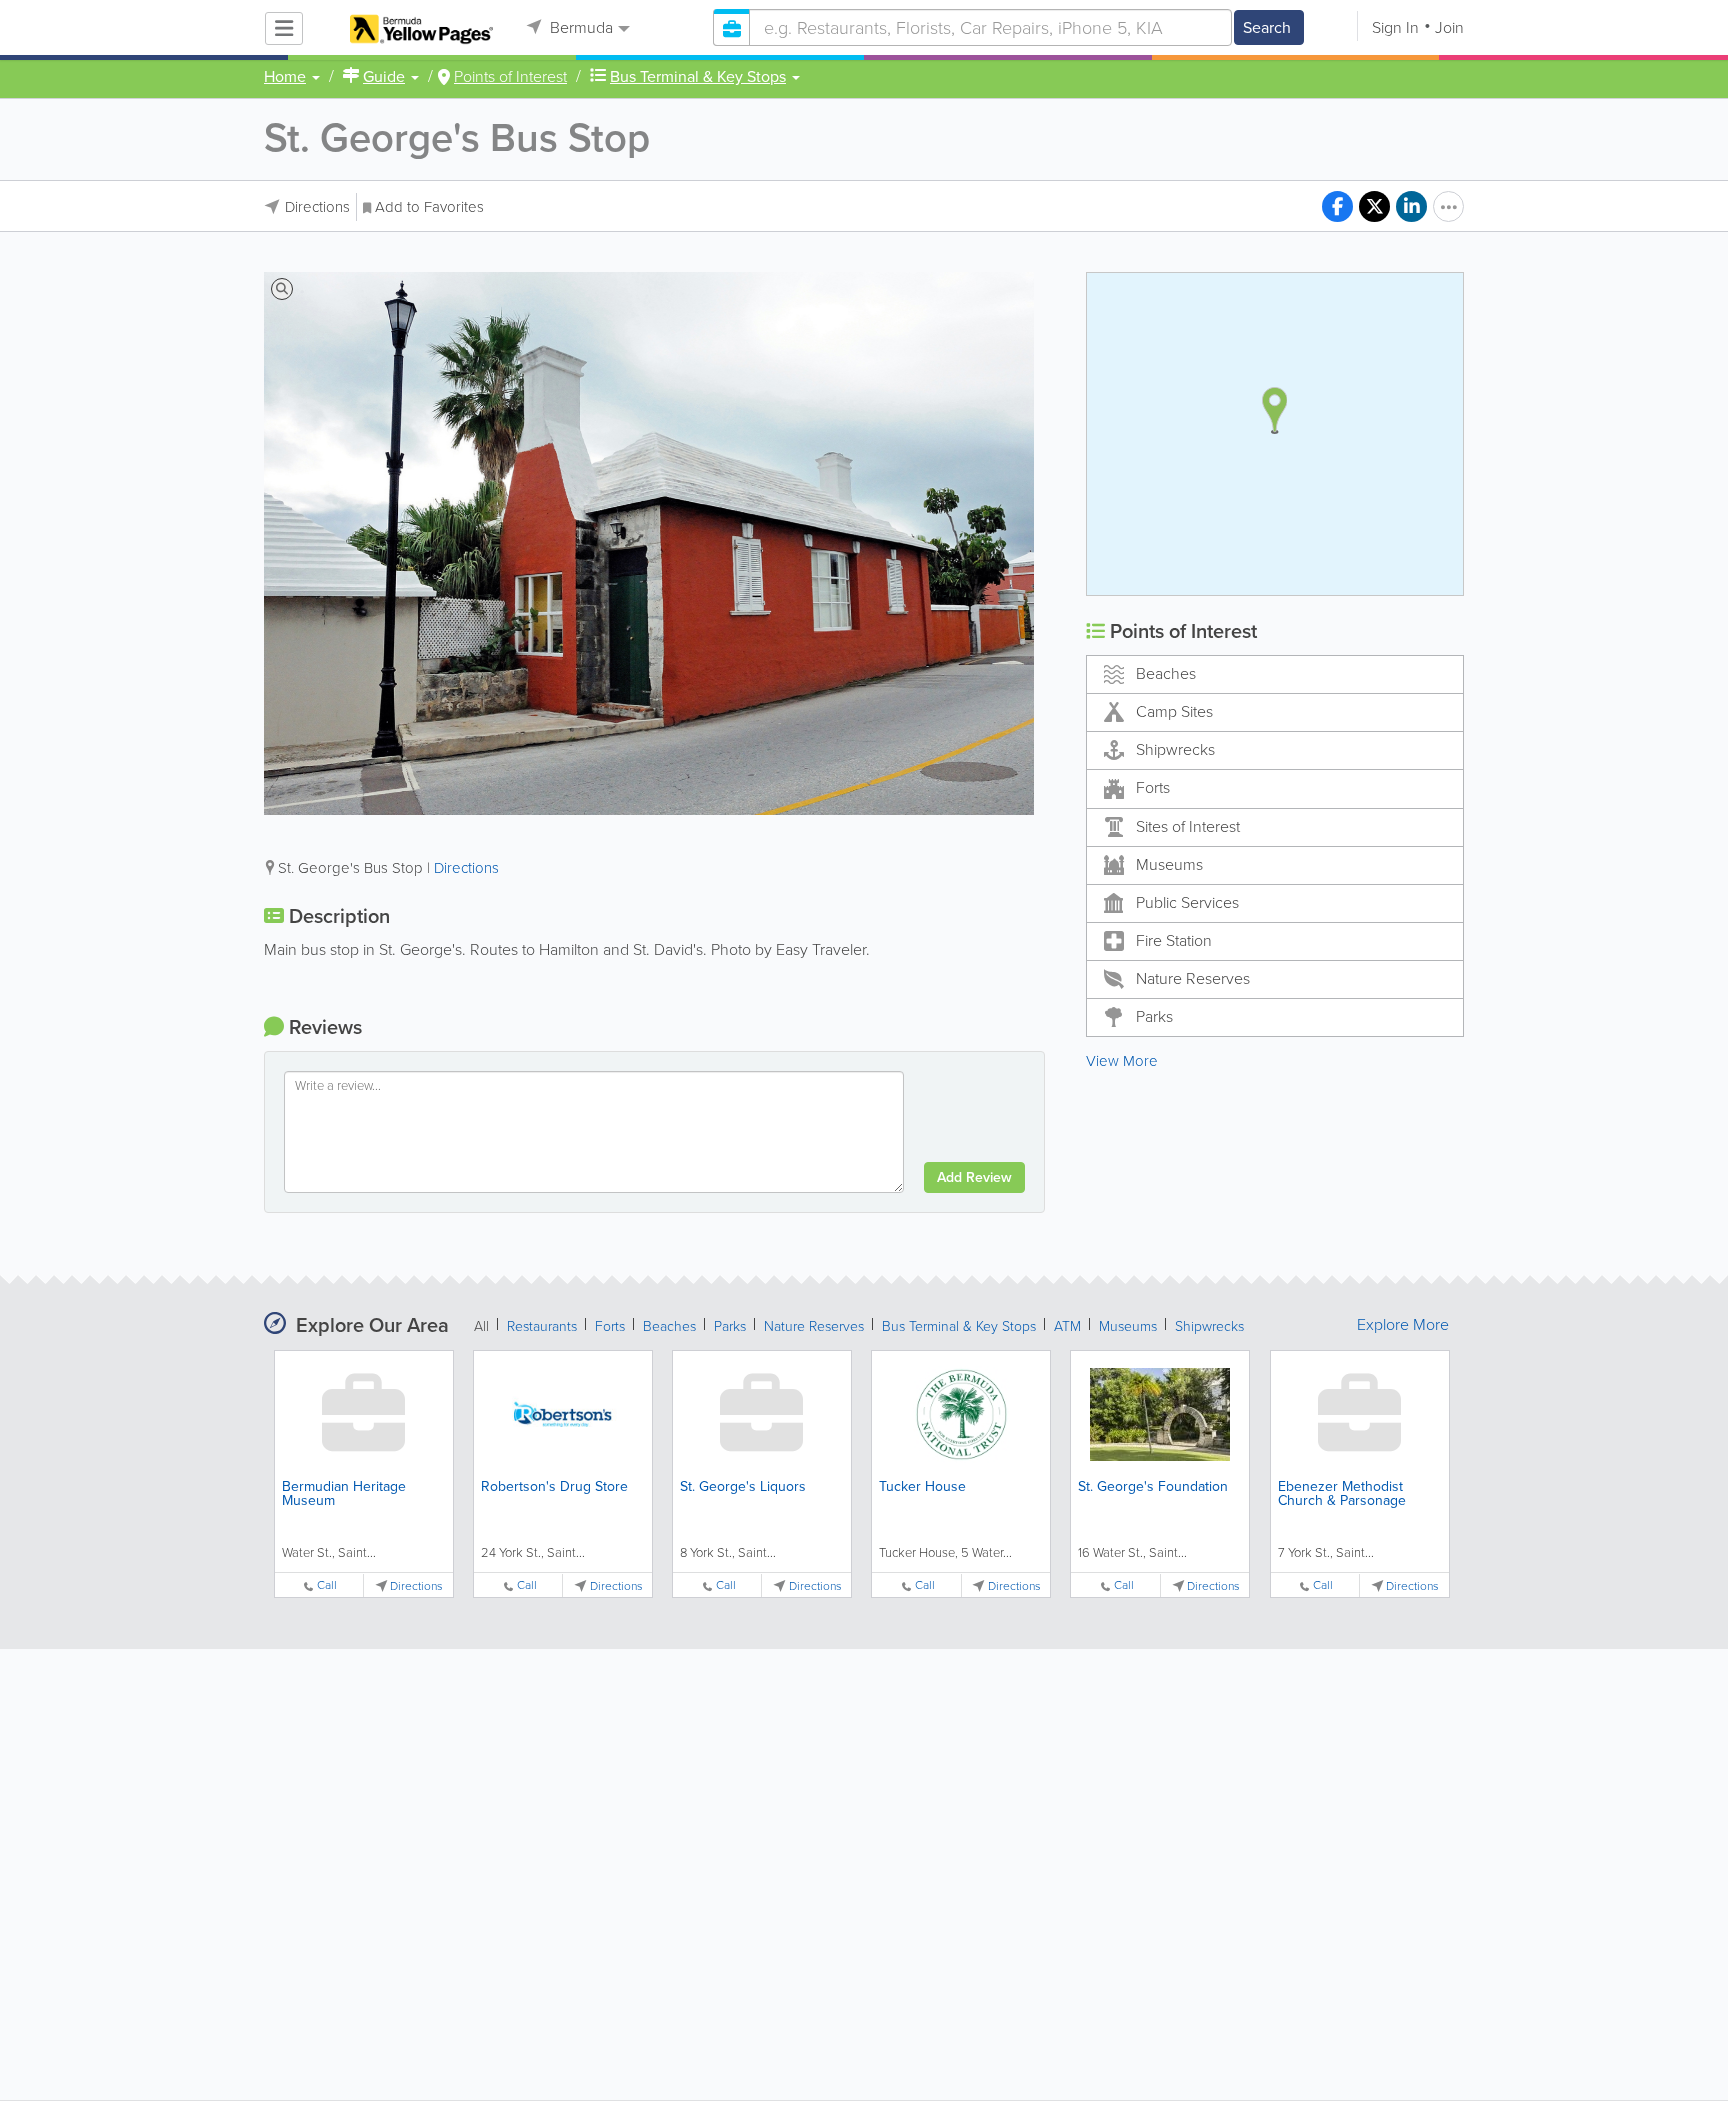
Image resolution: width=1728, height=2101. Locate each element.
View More (1122, 1061)
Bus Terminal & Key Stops (959, 1326)
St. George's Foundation (1153, 1486)
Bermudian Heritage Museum (344, 1493)
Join (1449, 27)
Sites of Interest (1188, 826)
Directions (317, 207)
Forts (1153, 787)
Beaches (1166, 673)
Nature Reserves (1193, 978)
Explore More (1403, 1325)
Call (327, 1585)
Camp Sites (1174, 711)
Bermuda (579, 27)
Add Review (974, 1177)
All (481, 1326)
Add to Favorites (429, 207)
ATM (1067, 1326)
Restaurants (542, 1326)
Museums (1169, 864)
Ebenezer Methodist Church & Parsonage (1342, 1493)
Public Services (1187, 902)
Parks (1154, 1016)
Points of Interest (510, 77)
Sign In (1395, 27)
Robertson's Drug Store (554, 1486)
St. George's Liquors (743, 1486)
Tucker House (922, 1486)
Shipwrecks (1175, 749)
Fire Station (1174, 940)
